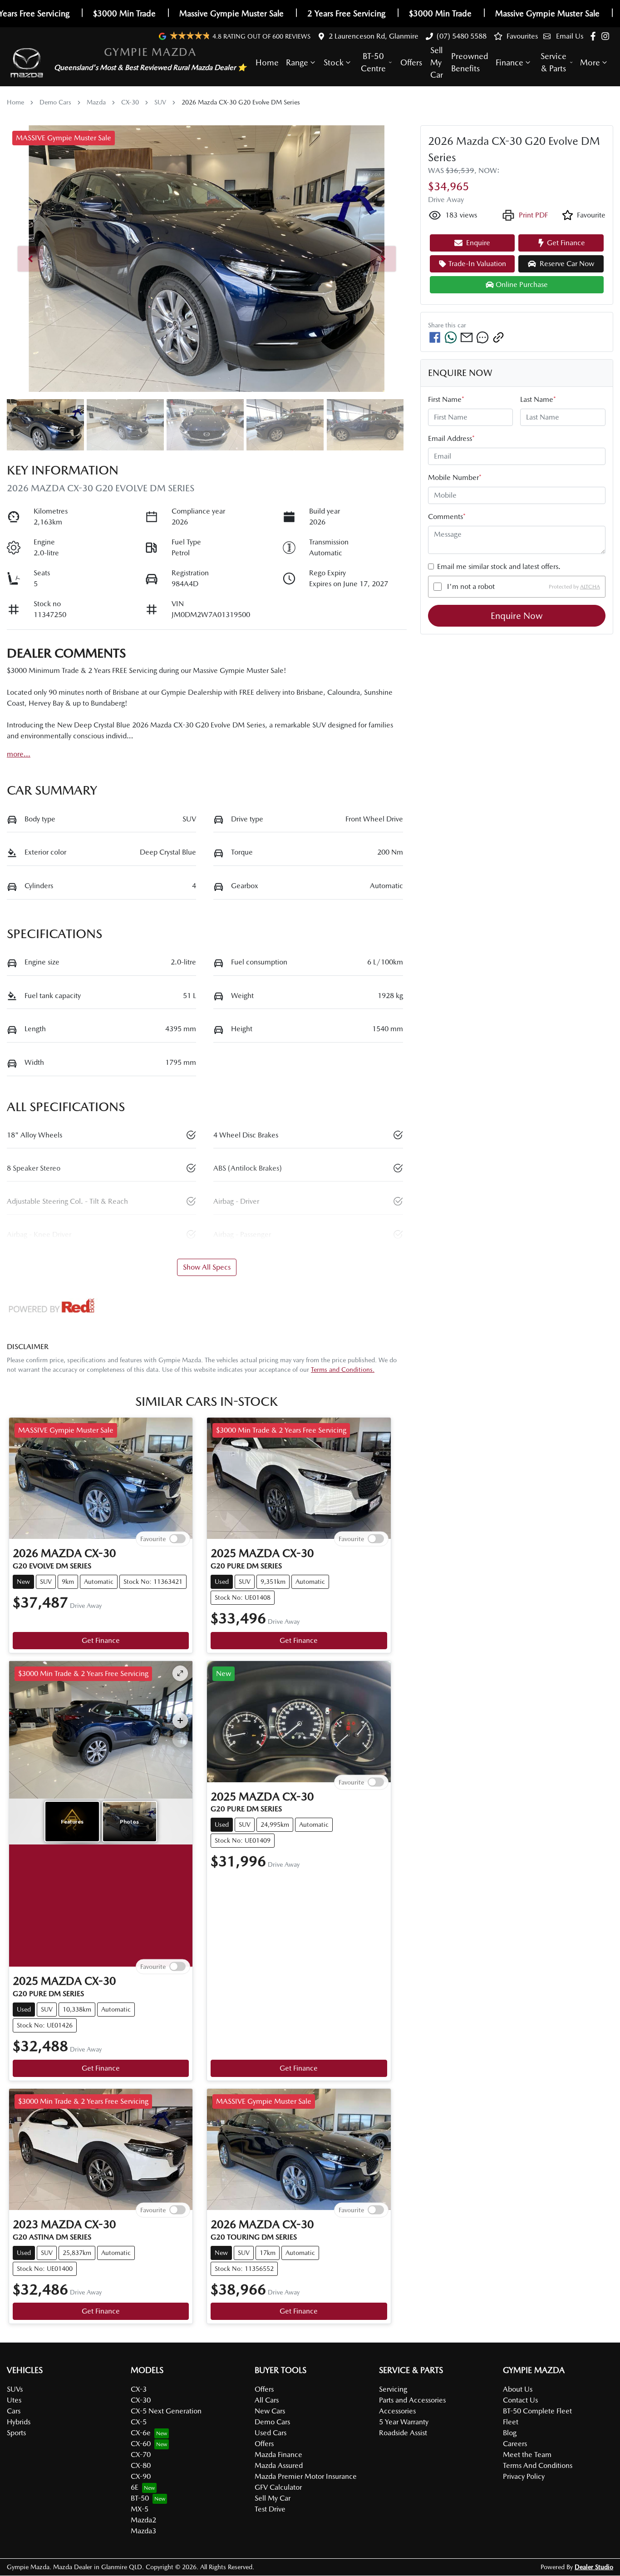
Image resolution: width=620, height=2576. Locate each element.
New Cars (270, 2411)
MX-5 (140, 2509)
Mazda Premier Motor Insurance (306, 2476)
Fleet (511, 2422)
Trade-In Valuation (477, 264)
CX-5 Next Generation (166, 2411)
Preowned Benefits (470, 62)
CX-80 (141, 2465)
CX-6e (141, 2433)
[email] (467, 337)
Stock (334, 62)
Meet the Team (527, 2455)
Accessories (397, 2411)
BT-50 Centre (373, 62)
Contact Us (520, 2400)
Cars (14, 2411)
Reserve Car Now (567, 264)
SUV (160, 102)
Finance (509, 62)
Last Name (538, 399)
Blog (510, 2433)
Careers (515, 2444)
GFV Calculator (278, 2487)
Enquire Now (517, 616)
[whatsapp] (451, 337)
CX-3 (139, 2389)
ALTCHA (590, 587)
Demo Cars (55, 102)
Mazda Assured (279, 2465)
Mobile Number (455, 477)
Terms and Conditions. (343, 1370)
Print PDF (533, 215)
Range (297, 62)
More (590, 62)
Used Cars (271, 2433)
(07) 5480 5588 (462, 36)
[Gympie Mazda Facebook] (595, 36)
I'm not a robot (471, 586)
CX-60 (141, 2444)
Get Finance (101, 1640)
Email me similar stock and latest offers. (499, 566)
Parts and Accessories (412, 2400)
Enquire (478, 243)
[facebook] (435, 337)
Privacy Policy (524, 2476)
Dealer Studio (594, 2567)
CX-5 (139, 2422)
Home (267, 62)
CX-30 (130, 102)
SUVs (15, 2389)
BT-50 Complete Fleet (537, 2411)
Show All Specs (207, 1267)
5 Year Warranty (404, 2422)
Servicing (393, 2389)
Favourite (153, 1539)
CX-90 (141, 2476)
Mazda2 (143, 2520)
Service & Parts (554, 62)
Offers (411, 62)
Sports (16, 2433)
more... (19, 754)
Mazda (96, 102)
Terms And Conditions (538, 2465)
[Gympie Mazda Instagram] (607, 36)
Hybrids (19, 2422)
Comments (447, 517)
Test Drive (270, 2509)
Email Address (451, 438)
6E (135, 2487)
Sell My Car (437, 62)
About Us (518, 2389)
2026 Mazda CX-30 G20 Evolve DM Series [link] (241, 102)
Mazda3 (143, 2531)
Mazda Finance (278, 2455)
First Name (446, 399)
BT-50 (140, 2498)
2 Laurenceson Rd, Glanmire (374, 36)
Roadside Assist (403, 2433)
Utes (14, 2400)
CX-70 (141, 2455)
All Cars (267, 2400)
